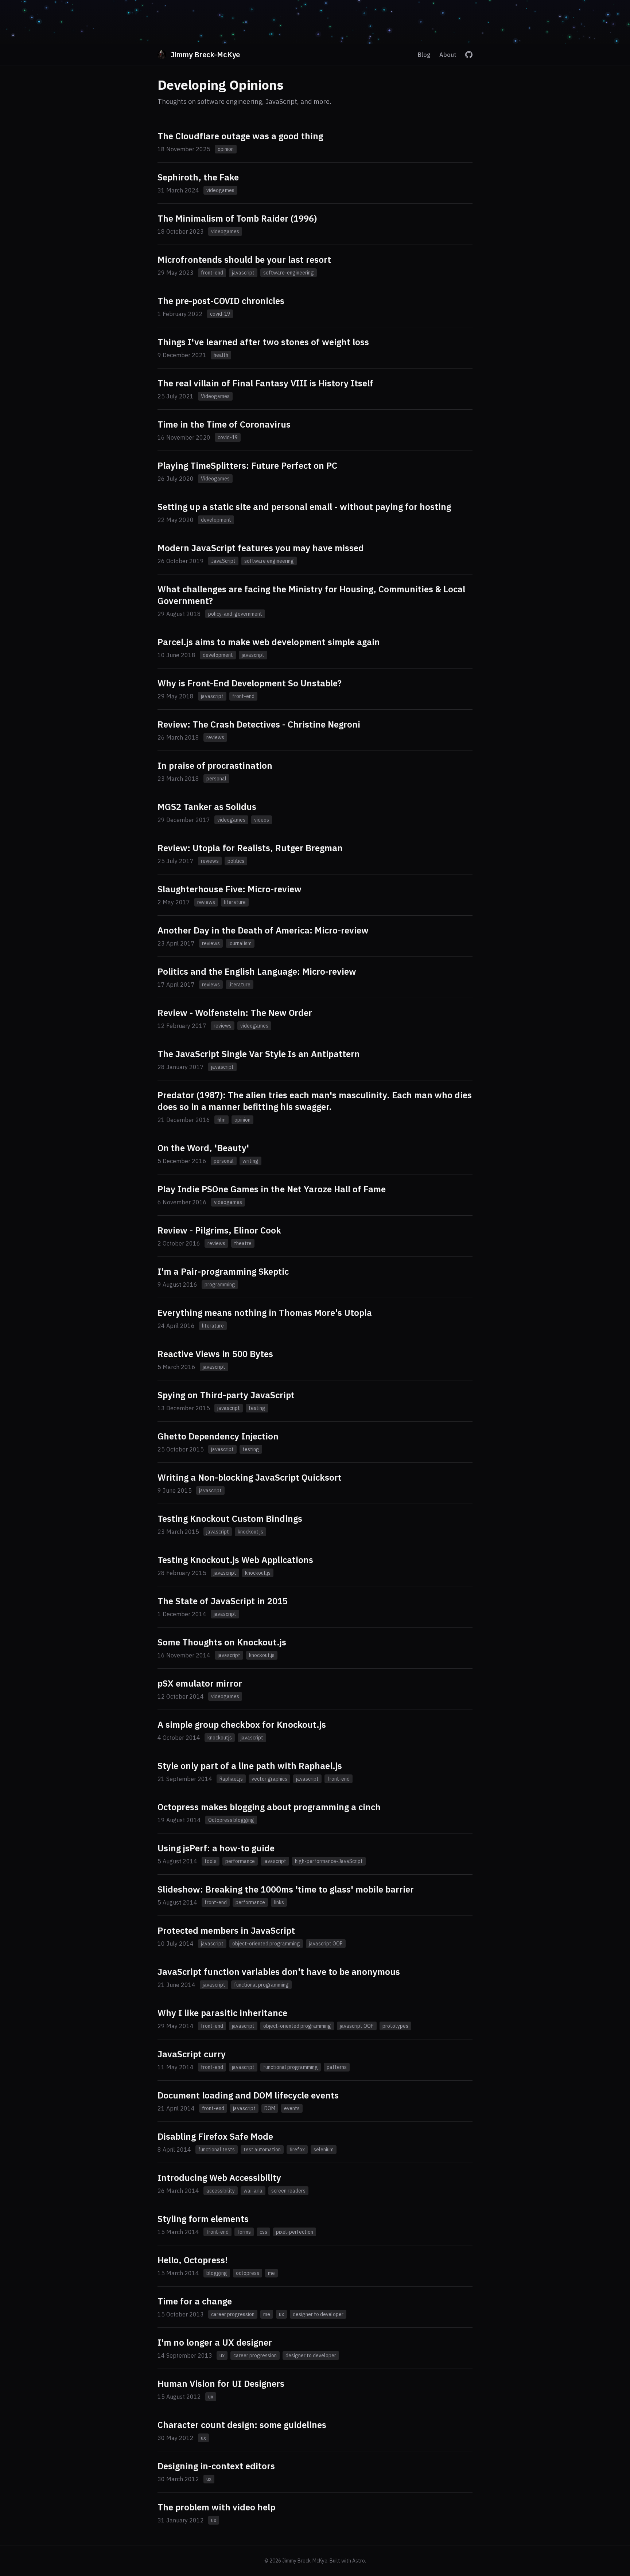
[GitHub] (469, 55)
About (448, 55)
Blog (424, 55)
